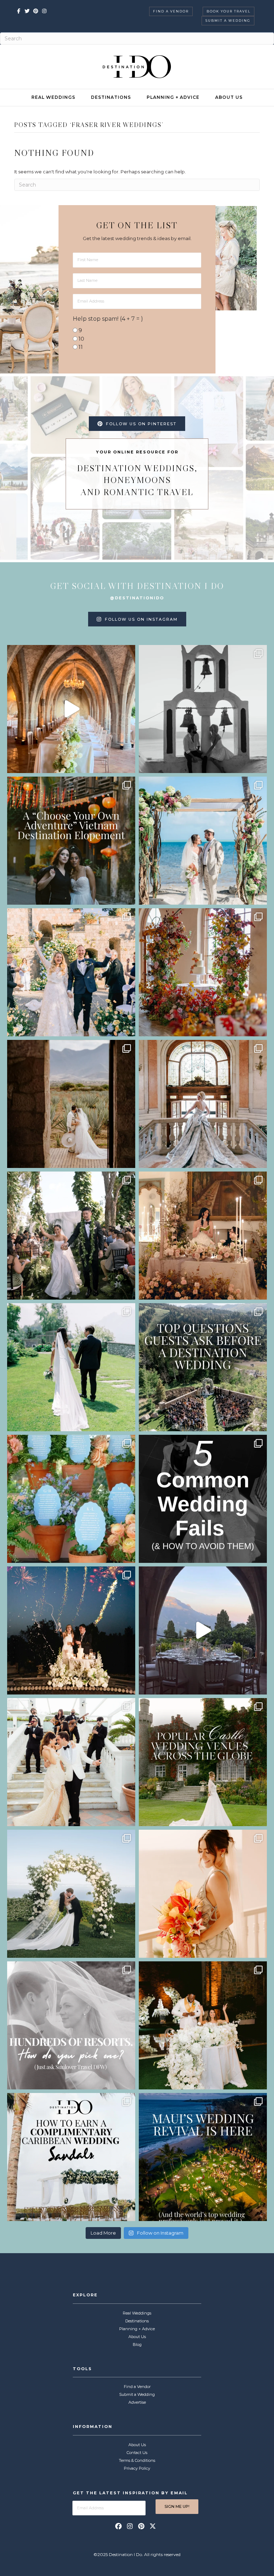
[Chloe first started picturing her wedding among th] (71, 1367)
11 (81, 347)
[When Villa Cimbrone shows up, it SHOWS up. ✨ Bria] (71, 709)
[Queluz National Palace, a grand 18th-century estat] (203, 1104)
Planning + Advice (173, 97)
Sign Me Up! (177, 2506)
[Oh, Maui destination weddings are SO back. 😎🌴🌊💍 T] (203, 2157)
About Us (229, 97)
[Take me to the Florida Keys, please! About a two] (203, 841)
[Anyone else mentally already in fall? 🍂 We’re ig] (203, 972)
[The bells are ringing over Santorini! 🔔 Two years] (203, 709)
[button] (118, 2526)
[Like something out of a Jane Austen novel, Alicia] (203, 1236)
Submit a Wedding (228, 21)
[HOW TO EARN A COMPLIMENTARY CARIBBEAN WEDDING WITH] (71, 2157)
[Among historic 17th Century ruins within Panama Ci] (203, 2025)
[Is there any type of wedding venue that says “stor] (203, 1762)
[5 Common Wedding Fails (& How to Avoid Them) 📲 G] (203, 1499)
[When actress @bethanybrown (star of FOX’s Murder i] (71, 841)
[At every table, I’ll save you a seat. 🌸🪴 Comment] (71, 1499)
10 (81, 339)
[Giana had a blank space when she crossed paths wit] (71, 1894)
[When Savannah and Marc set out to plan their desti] (71, 1104)
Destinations (111, 97)
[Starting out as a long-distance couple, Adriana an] (203, 1894)
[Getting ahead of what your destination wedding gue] (203, 1367)
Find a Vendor (171, 11)
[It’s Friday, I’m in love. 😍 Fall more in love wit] (71, 1762)
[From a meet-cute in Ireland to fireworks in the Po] (71, 1630)
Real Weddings (53, 97)
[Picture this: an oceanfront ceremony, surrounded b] (71, 2025)
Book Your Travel (229, 11)
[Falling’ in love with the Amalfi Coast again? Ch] (203, 1630)
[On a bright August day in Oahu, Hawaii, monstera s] (71, 1236)
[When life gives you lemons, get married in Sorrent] (71, 972)
